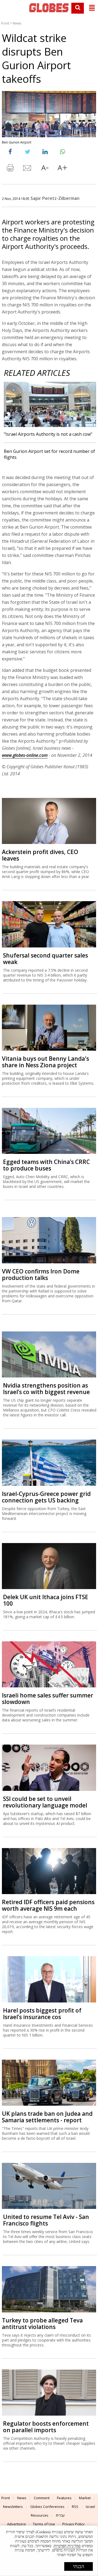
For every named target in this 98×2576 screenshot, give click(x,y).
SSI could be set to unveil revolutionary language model (45, 1802)
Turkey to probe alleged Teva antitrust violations (42, 2324)
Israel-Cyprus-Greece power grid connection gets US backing (46, 1497)
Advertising (16, 2524)
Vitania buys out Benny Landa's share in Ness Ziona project (45, 1062)
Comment (42, 2498)
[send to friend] (27, 169)
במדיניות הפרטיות (67, 2546)
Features (64, 2498)
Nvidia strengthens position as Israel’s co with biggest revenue (46, 1389)
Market (85, 2498)
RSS (75, 2507)
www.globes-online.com (25, 755)
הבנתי (79, 2566)
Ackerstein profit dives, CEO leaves (40, 855)
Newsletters (13, 2507)
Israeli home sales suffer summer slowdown (48, 1699)
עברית (60, 2515)
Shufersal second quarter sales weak (45, 959)
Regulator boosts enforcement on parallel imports (46, 2427)
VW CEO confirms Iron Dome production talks (41, 1275)
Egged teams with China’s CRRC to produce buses (46, 1165)
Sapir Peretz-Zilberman (55, 198)
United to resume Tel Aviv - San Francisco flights (46, 2220)
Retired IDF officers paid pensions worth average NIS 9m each (48, 1905)
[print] (10, 169)
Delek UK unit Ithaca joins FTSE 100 (46, 1600)
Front (5, 23)
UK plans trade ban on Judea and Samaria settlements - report (47, 2117)
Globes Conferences (47, 2507)
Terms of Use (44, 2524)
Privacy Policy (73, 2524)
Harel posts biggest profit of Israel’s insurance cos (42, 2014)
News (17, 23)
